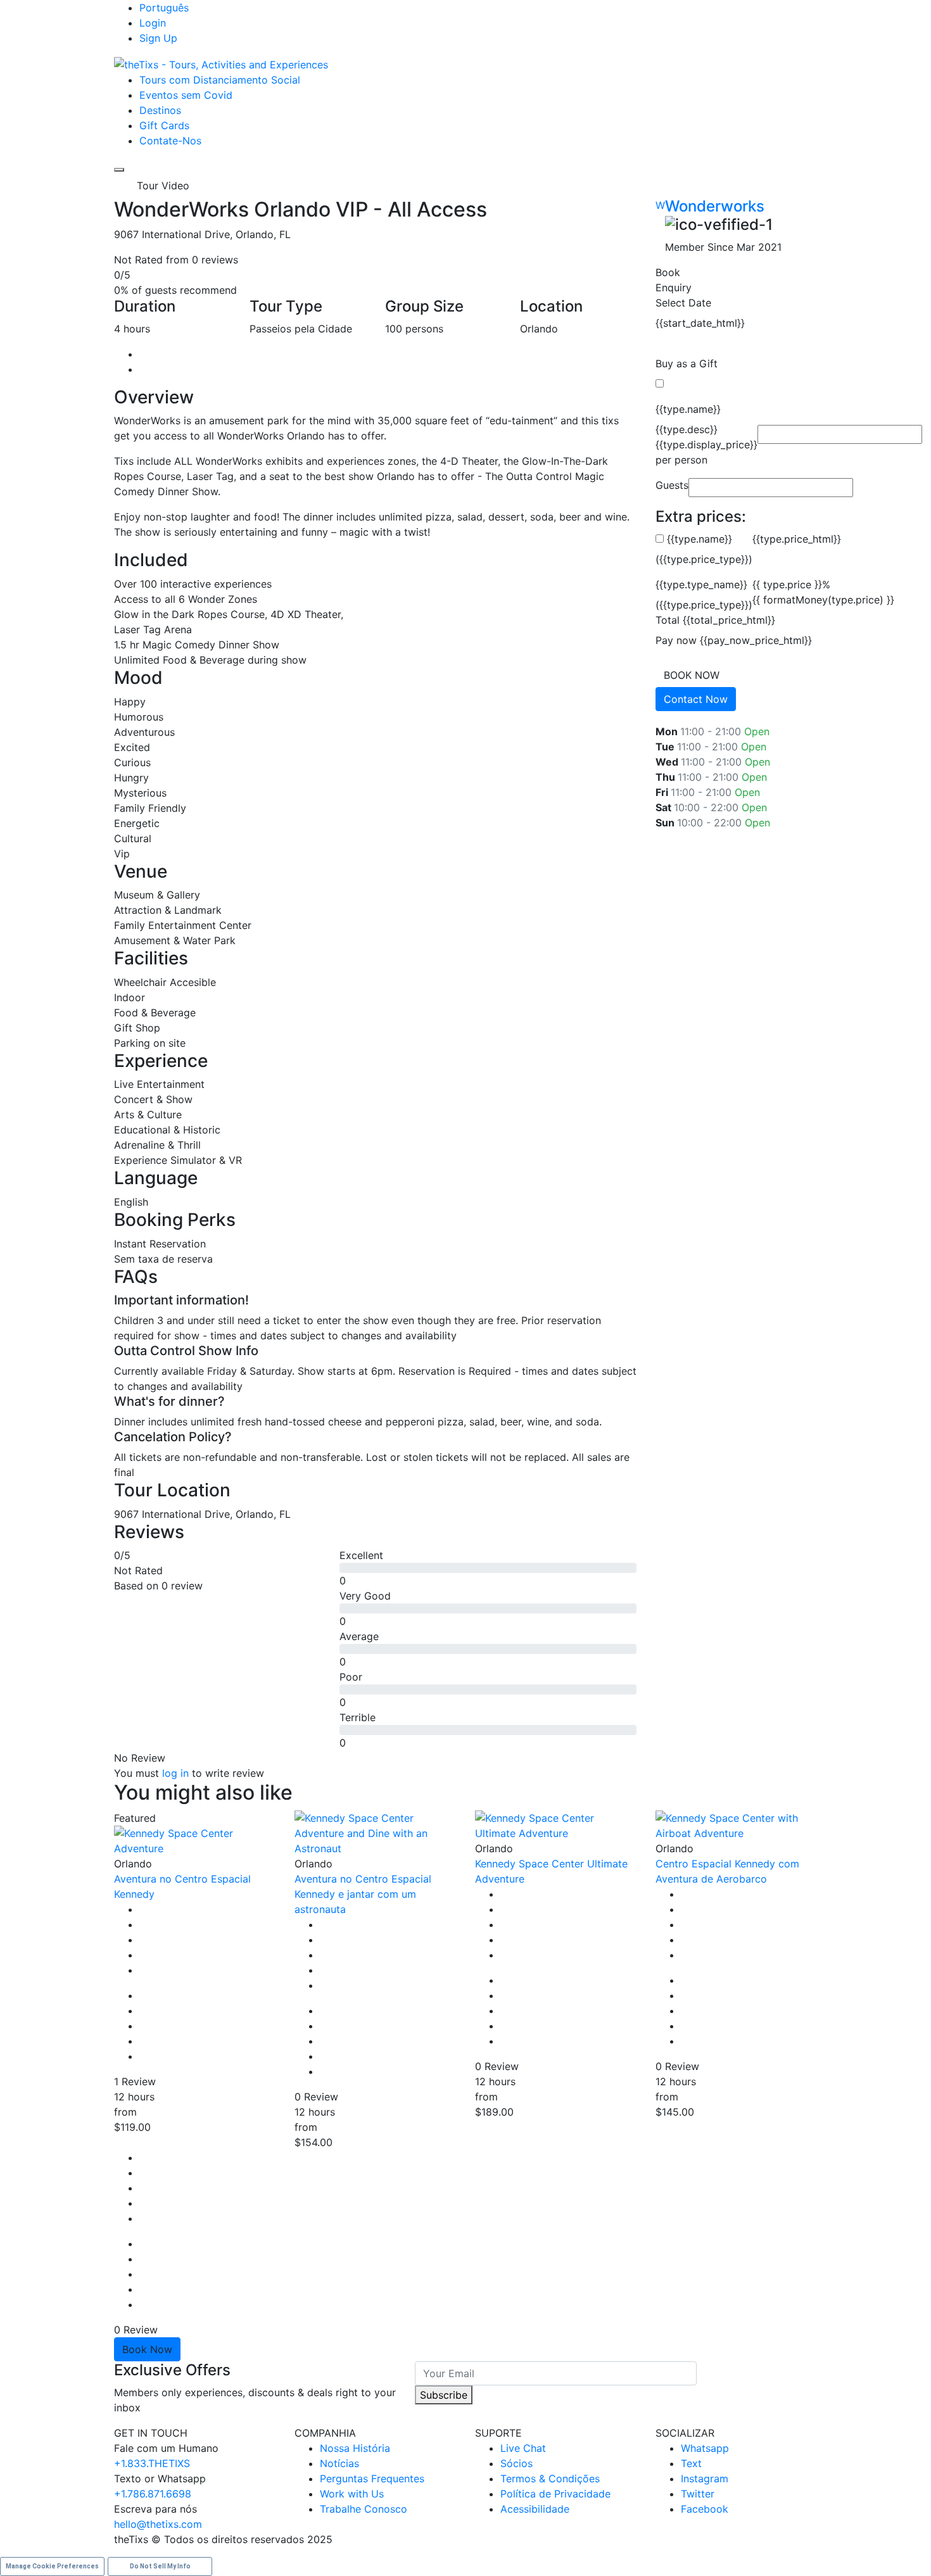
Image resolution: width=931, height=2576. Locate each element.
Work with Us (352, 2494)
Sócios (516, 2463)
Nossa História (355, 2448)
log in (175, 1773)
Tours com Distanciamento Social (220, 80)
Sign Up (158, 38)
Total (668, 620)
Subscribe (444, 2395)
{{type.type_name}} (701, 584)
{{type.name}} (688, 409)
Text (691, 2463)
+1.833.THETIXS (152, 2463)
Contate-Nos (170, 141)
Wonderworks (715, 206)
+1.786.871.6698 (153, 2494)
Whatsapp (705, 2448)
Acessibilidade (535, 2509)
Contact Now (696, 699)
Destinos (160, 110)
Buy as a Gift (687, 363)
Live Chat (523, 2448)
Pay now (676, 640)
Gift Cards (164, 125)
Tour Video (163, 186)
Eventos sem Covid (186, 95)
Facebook (705, 2509)
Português (164, 8)
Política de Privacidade (555, 2494)
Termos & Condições (550, 2478)
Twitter (698, 2494)
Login (153, 23)
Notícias (339, 2463)
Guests (672, 485)
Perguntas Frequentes (372, 2478)
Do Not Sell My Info (160, 2566)
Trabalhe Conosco (364, 2509)
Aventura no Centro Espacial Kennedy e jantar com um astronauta (363, 1894)
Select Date (683, 303)
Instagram (705, 2478)
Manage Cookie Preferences (52, 2566)
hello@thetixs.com (158, 2524)
